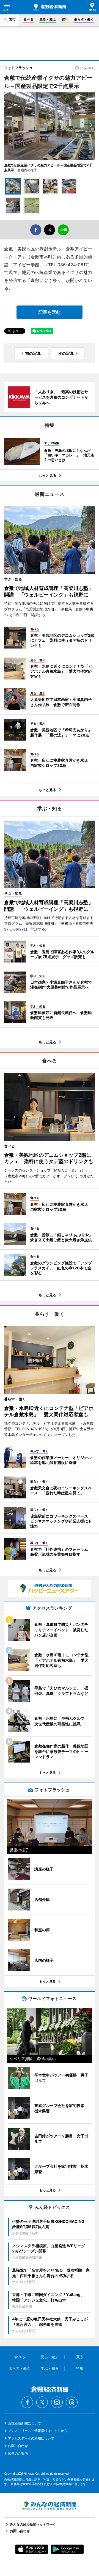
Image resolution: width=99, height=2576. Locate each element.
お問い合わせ (18, 2446)
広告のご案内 (18, 2453)
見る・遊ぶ (48, 19)
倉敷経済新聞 (50, 7)
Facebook (27, 2402)
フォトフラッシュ (18, 68)
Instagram (57, 2402)
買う (65, 19)
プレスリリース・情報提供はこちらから (38, 2431)
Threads (72, 2402)
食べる (29, 19)
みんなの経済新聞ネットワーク (50, 2506)
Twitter (42, 2402)
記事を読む (50, 312)
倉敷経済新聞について (24, 2423)
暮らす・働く (84, 19)
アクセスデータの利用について (31, 2438)
